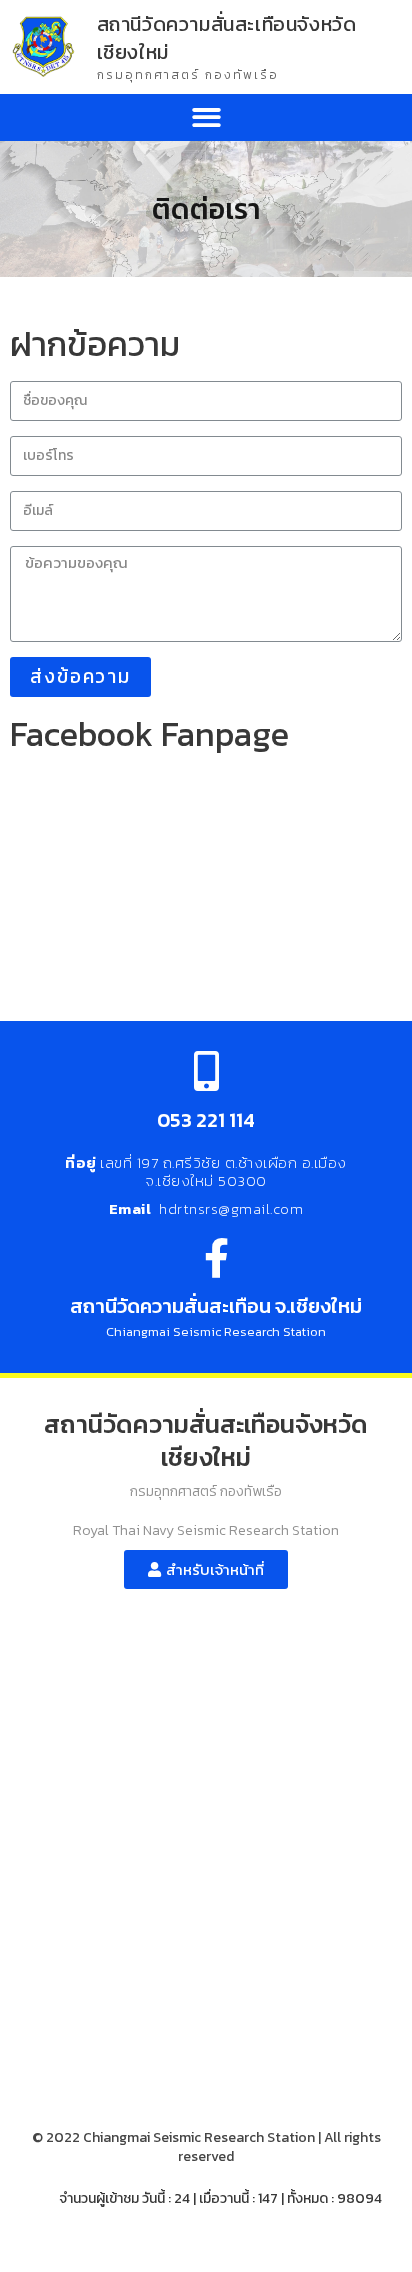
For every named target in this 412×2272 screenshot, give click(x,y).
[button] (206, 117)
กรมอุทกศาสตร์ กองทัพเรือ (188, 75)
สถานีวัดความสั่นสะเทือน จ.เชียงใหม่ (216, 1306)
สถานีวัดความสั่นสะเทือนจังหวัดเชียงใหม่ (227, 38)
